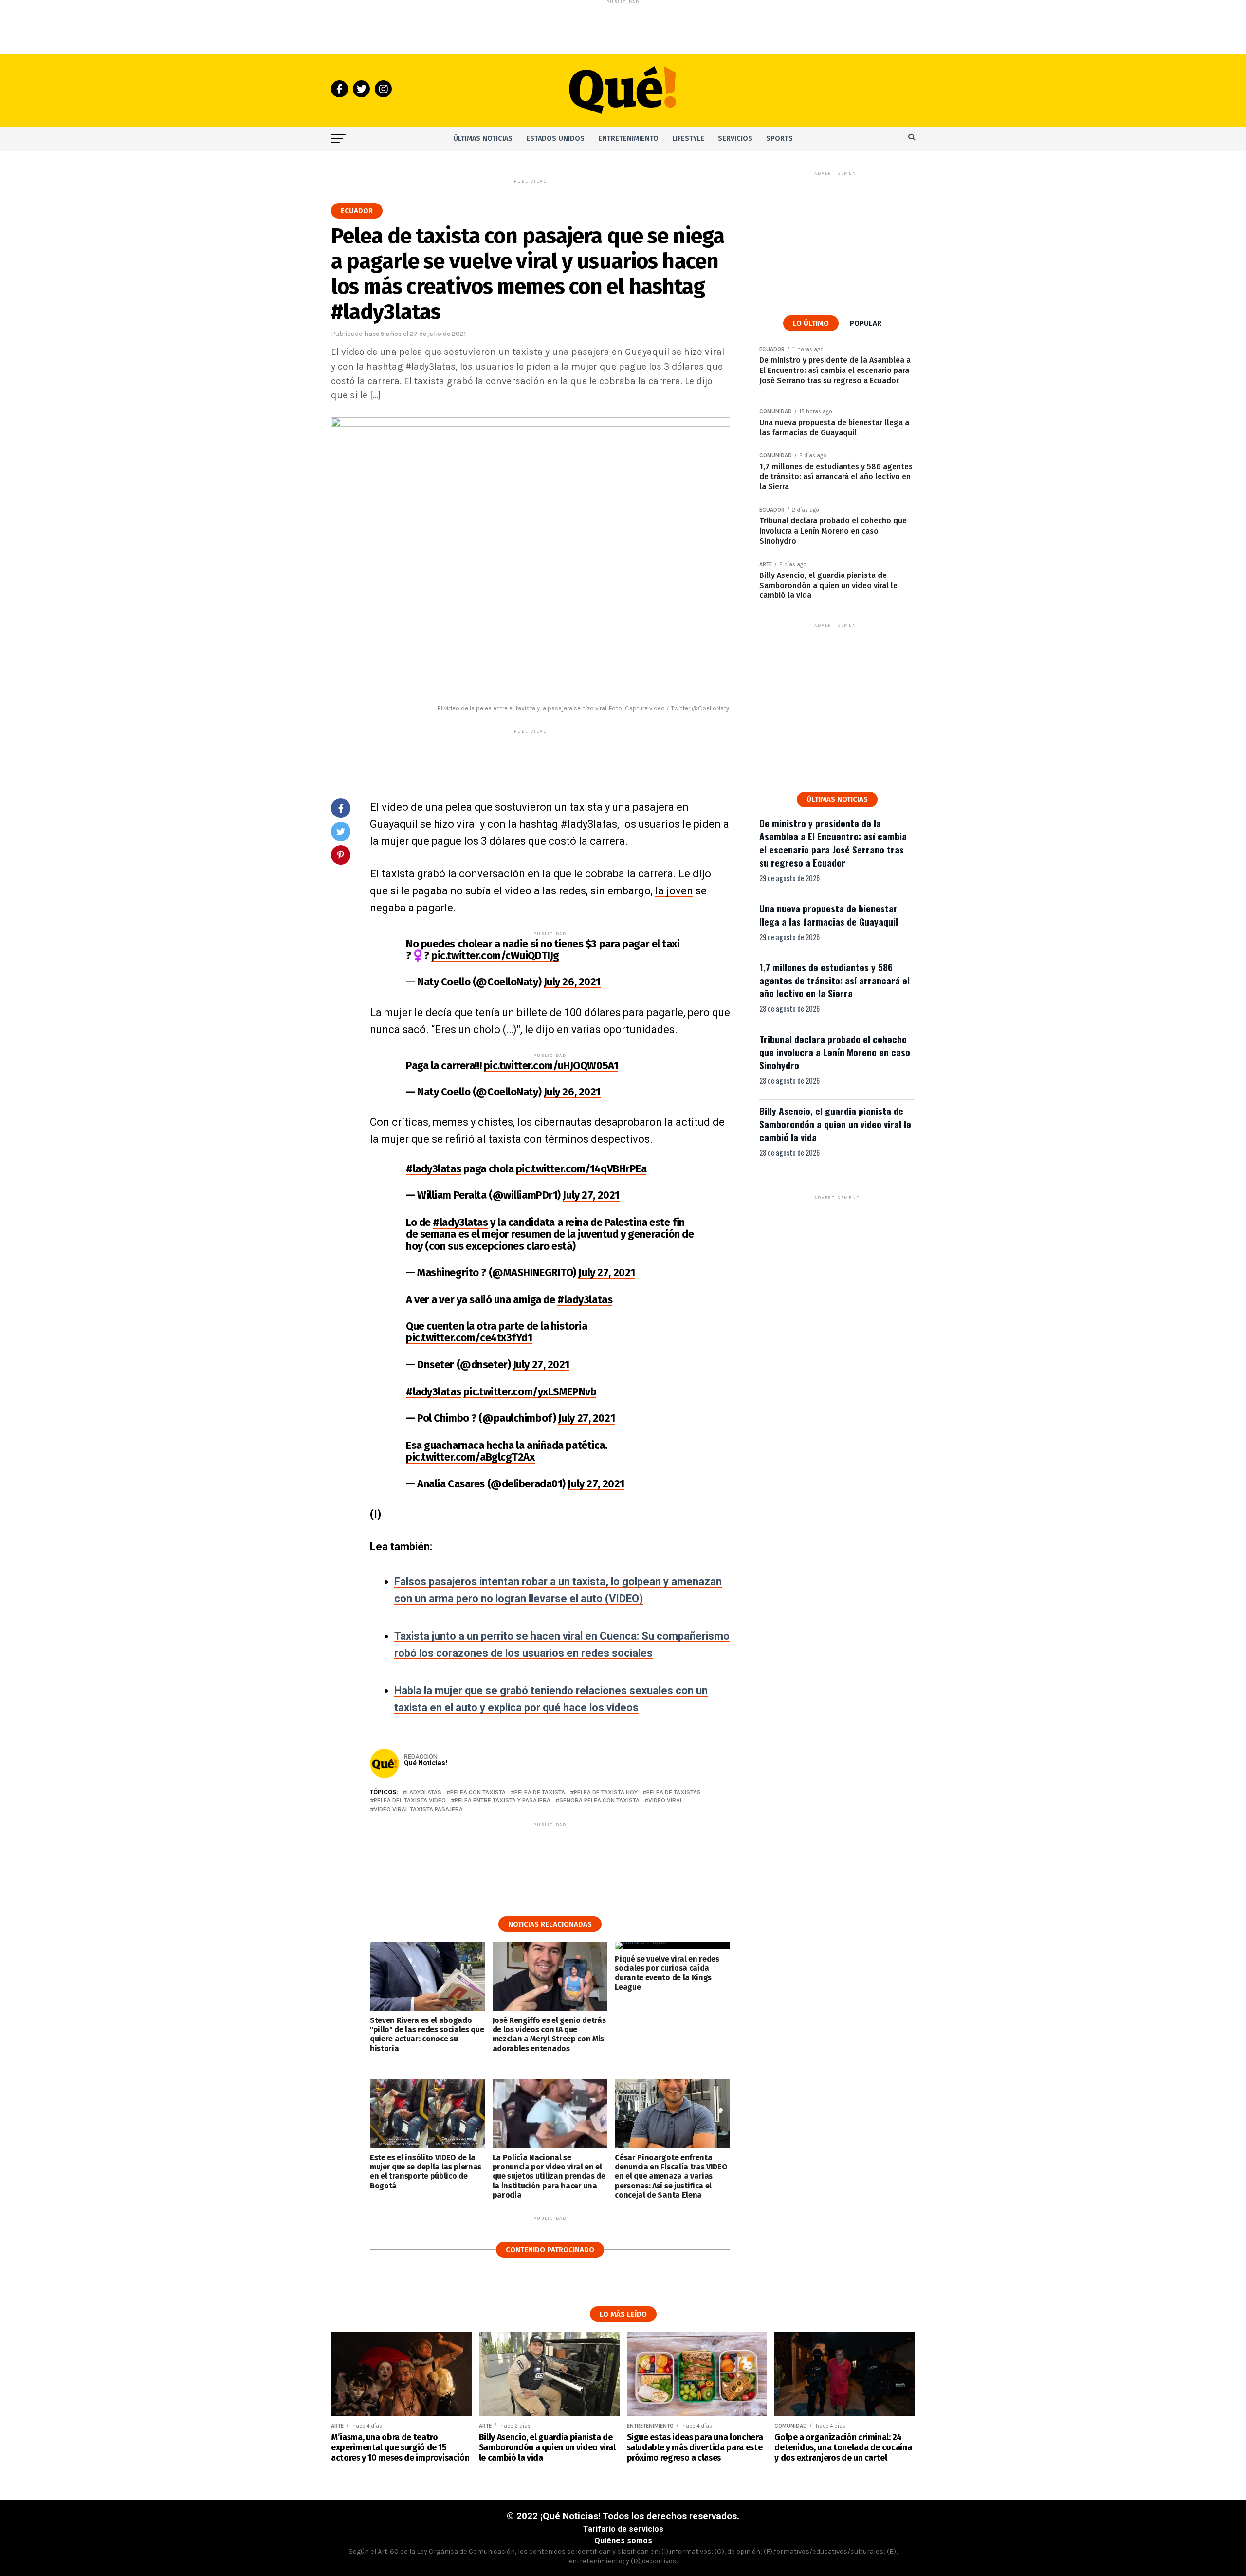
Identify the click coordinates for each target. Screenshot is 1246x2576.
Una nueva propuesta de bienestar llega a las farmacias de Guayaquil (829, 915)
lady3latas (424, 1792)
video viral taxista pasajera (418, 1809)
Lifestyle (688, 139)
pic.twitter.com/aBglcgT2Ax (470, 1457)
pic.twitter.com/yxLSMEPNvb (530, 1392)
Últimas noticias (483, 139)
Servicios (735, 139)
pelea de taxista (540, 1792)
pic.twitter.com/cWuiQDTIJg (495, 955)
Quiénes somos (623, 2541)
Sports (779, 139)
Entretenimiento (628, 139)
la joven (674, 891)
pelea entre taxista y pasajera (503, 1801)
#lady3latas (433, 1169)
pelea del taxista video (410, 1801)
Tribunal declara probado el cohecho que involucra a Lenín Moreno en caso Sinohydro (835, 1052)
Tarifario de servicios (623, 2529)
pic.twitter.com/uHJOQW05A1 (551, 1066)
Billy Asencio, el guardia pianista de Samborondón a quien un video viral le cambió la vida (835, 1124)
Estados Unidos (555, 139)
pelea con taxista (478, 1792)
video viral (666, 1801)
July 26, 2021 (572, 982)
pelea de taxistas (674, 1792)
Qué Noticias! (426, 1763)
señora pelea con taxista (599, 1801)
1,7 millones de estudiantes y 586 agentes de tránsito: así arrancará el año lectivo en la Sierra (834, 980)
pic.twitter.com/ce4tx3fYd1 (469, 1338)
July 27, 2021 (591, 1195)
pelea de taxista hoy (606, 1792)
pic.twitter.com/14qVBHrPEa (581, 1169)
